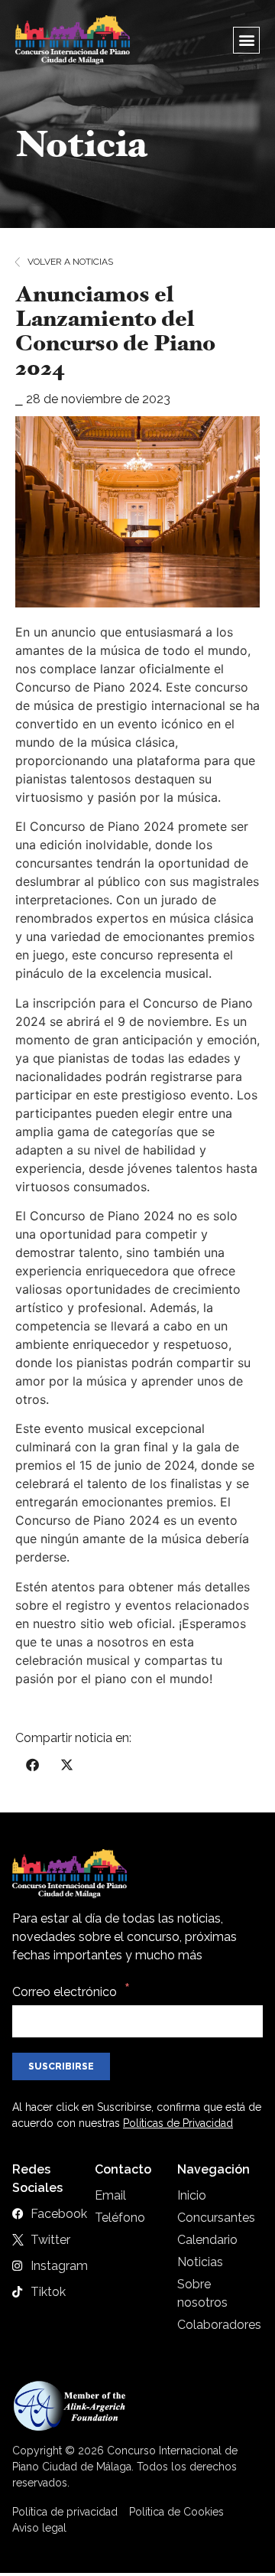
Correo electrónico (65, 1992)
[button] (246, 40)
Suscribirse (61, 2066)
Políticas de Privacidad (178, 2123)
